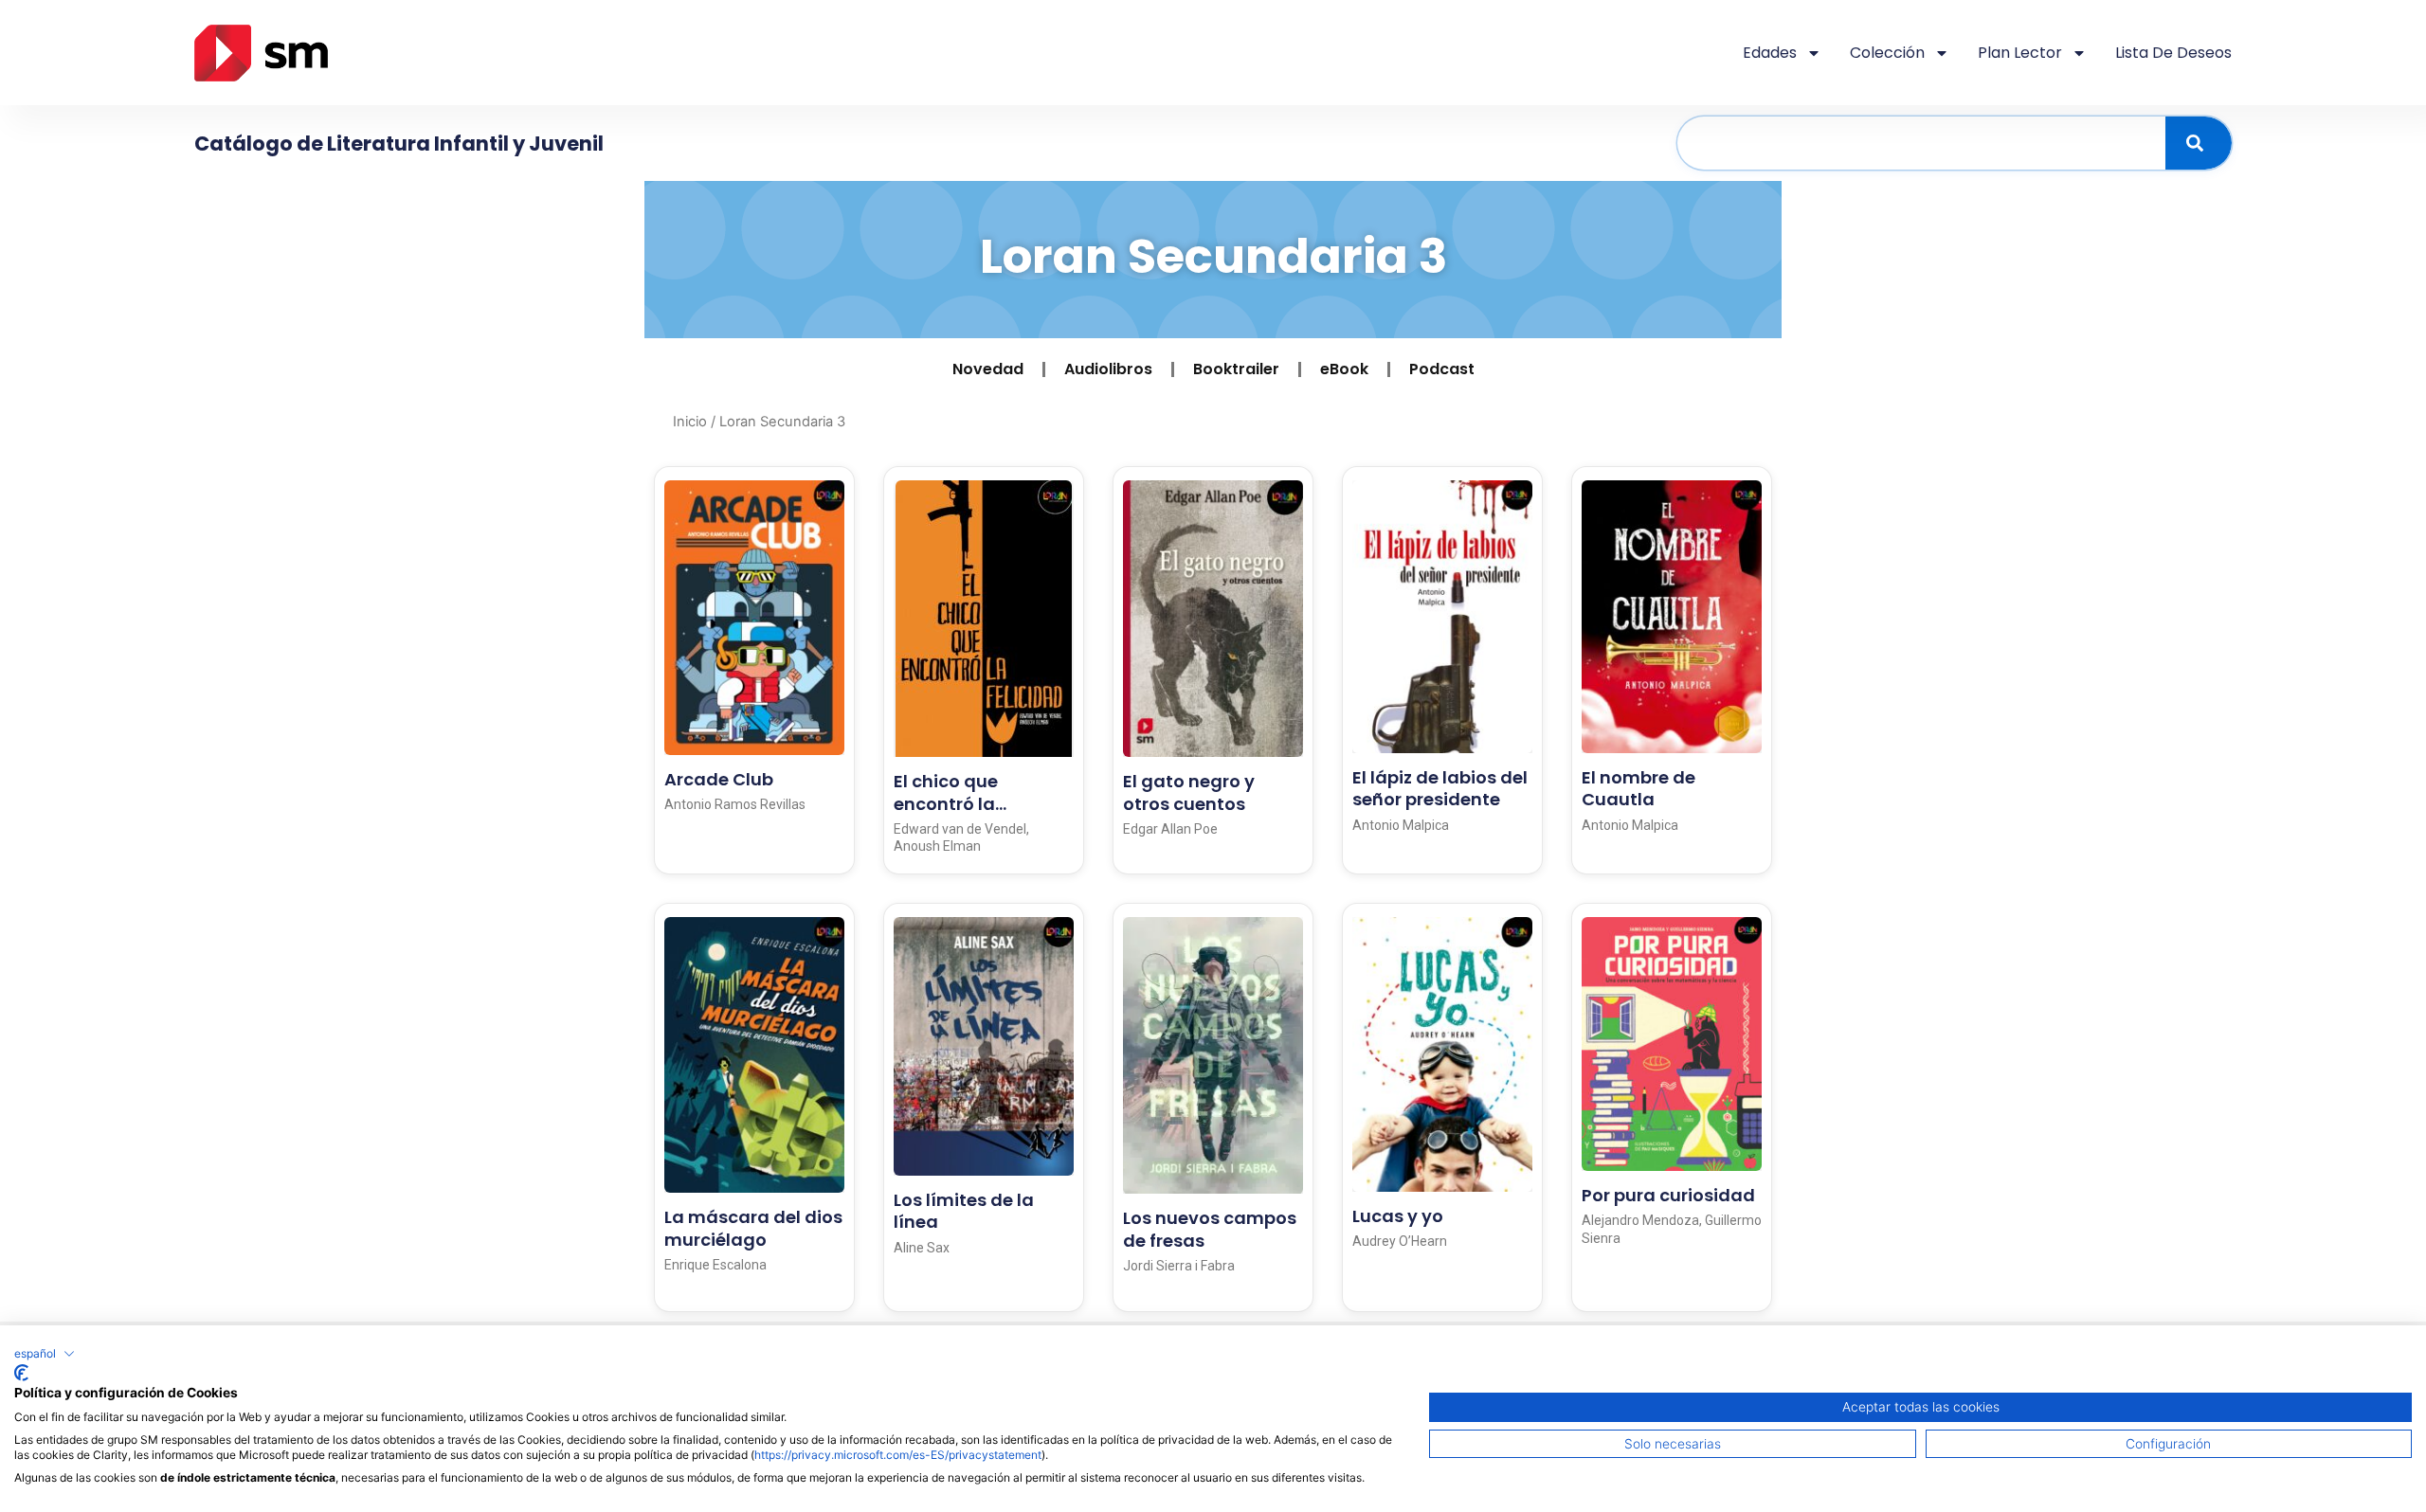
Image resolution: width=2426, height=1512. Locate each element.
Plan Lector (2020, 53)
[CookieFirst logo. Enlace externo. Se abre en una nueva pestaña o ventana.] (21, 1373)
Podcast (1442, 369)
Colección (1887, 53)
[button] (45, 1354)
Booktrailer (1236, 369)
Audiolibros (1108, 369)
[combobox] (1922, 143)
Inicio (690, 422)
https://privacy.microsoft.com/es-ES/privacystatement (898, 1455)
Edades (1770, 53)
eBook (1344, 369)
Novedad (988, 369)
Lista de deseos (2173, 53)
